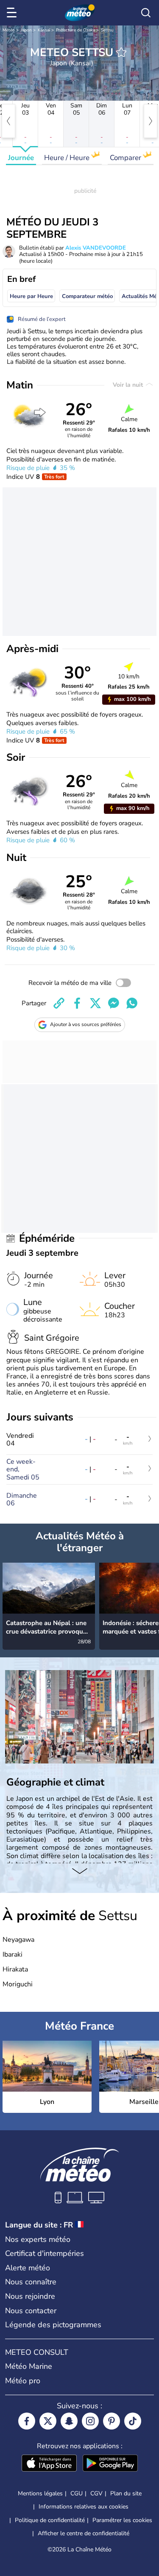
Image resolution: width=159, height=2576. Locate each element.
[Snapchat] (69, 2421)
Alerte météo (28, 2268)
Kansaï (44, 30)
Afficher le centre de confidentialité (84, 2534)
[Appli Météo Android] (110, 2464)
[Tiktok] (133, 2421)
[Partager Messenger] (114, 1003)
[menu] (13, 13)
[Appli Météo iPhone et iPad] (49, 2464)
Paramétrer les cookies (122, 2520)
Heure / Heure (68, 158)
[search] (146, 13)
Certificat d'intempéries (45, 2253)
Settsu (107, 30)
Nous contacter (31, 2311)
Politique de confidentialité (50, 2520)
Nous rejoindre (30, 2296)
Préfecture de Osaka (75, 30)
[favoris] (121, 52)
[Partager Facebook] (77, 1003)
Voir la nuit (129, 385)
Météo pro (23, 2381)
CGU (77, 2493)
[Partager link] (59, 1003)
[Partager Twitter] (95, 1003)
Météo (9, 30)
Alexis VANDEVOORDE (96, 248)
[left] (8, 121)
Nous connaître (31, 2282)
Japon (26, 30)
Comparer (126, 158)
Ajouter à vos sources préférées (86, 1024)
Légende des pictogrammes (53, 2325)
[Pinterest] (112, 2421)
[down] (79, 1872)
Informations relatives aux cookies (84, 2507)
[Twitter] (48, 2421)
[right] (151, 121)
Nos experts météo (38, 2239)
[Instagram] (90, 2421)
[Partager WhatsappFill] (132, 1003)
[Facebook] (27, 2421)
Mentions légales (40, 2493)
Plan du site (126, 2493)
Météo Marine (29, 2366)
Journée (21, 158)
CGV (96, 2493)
